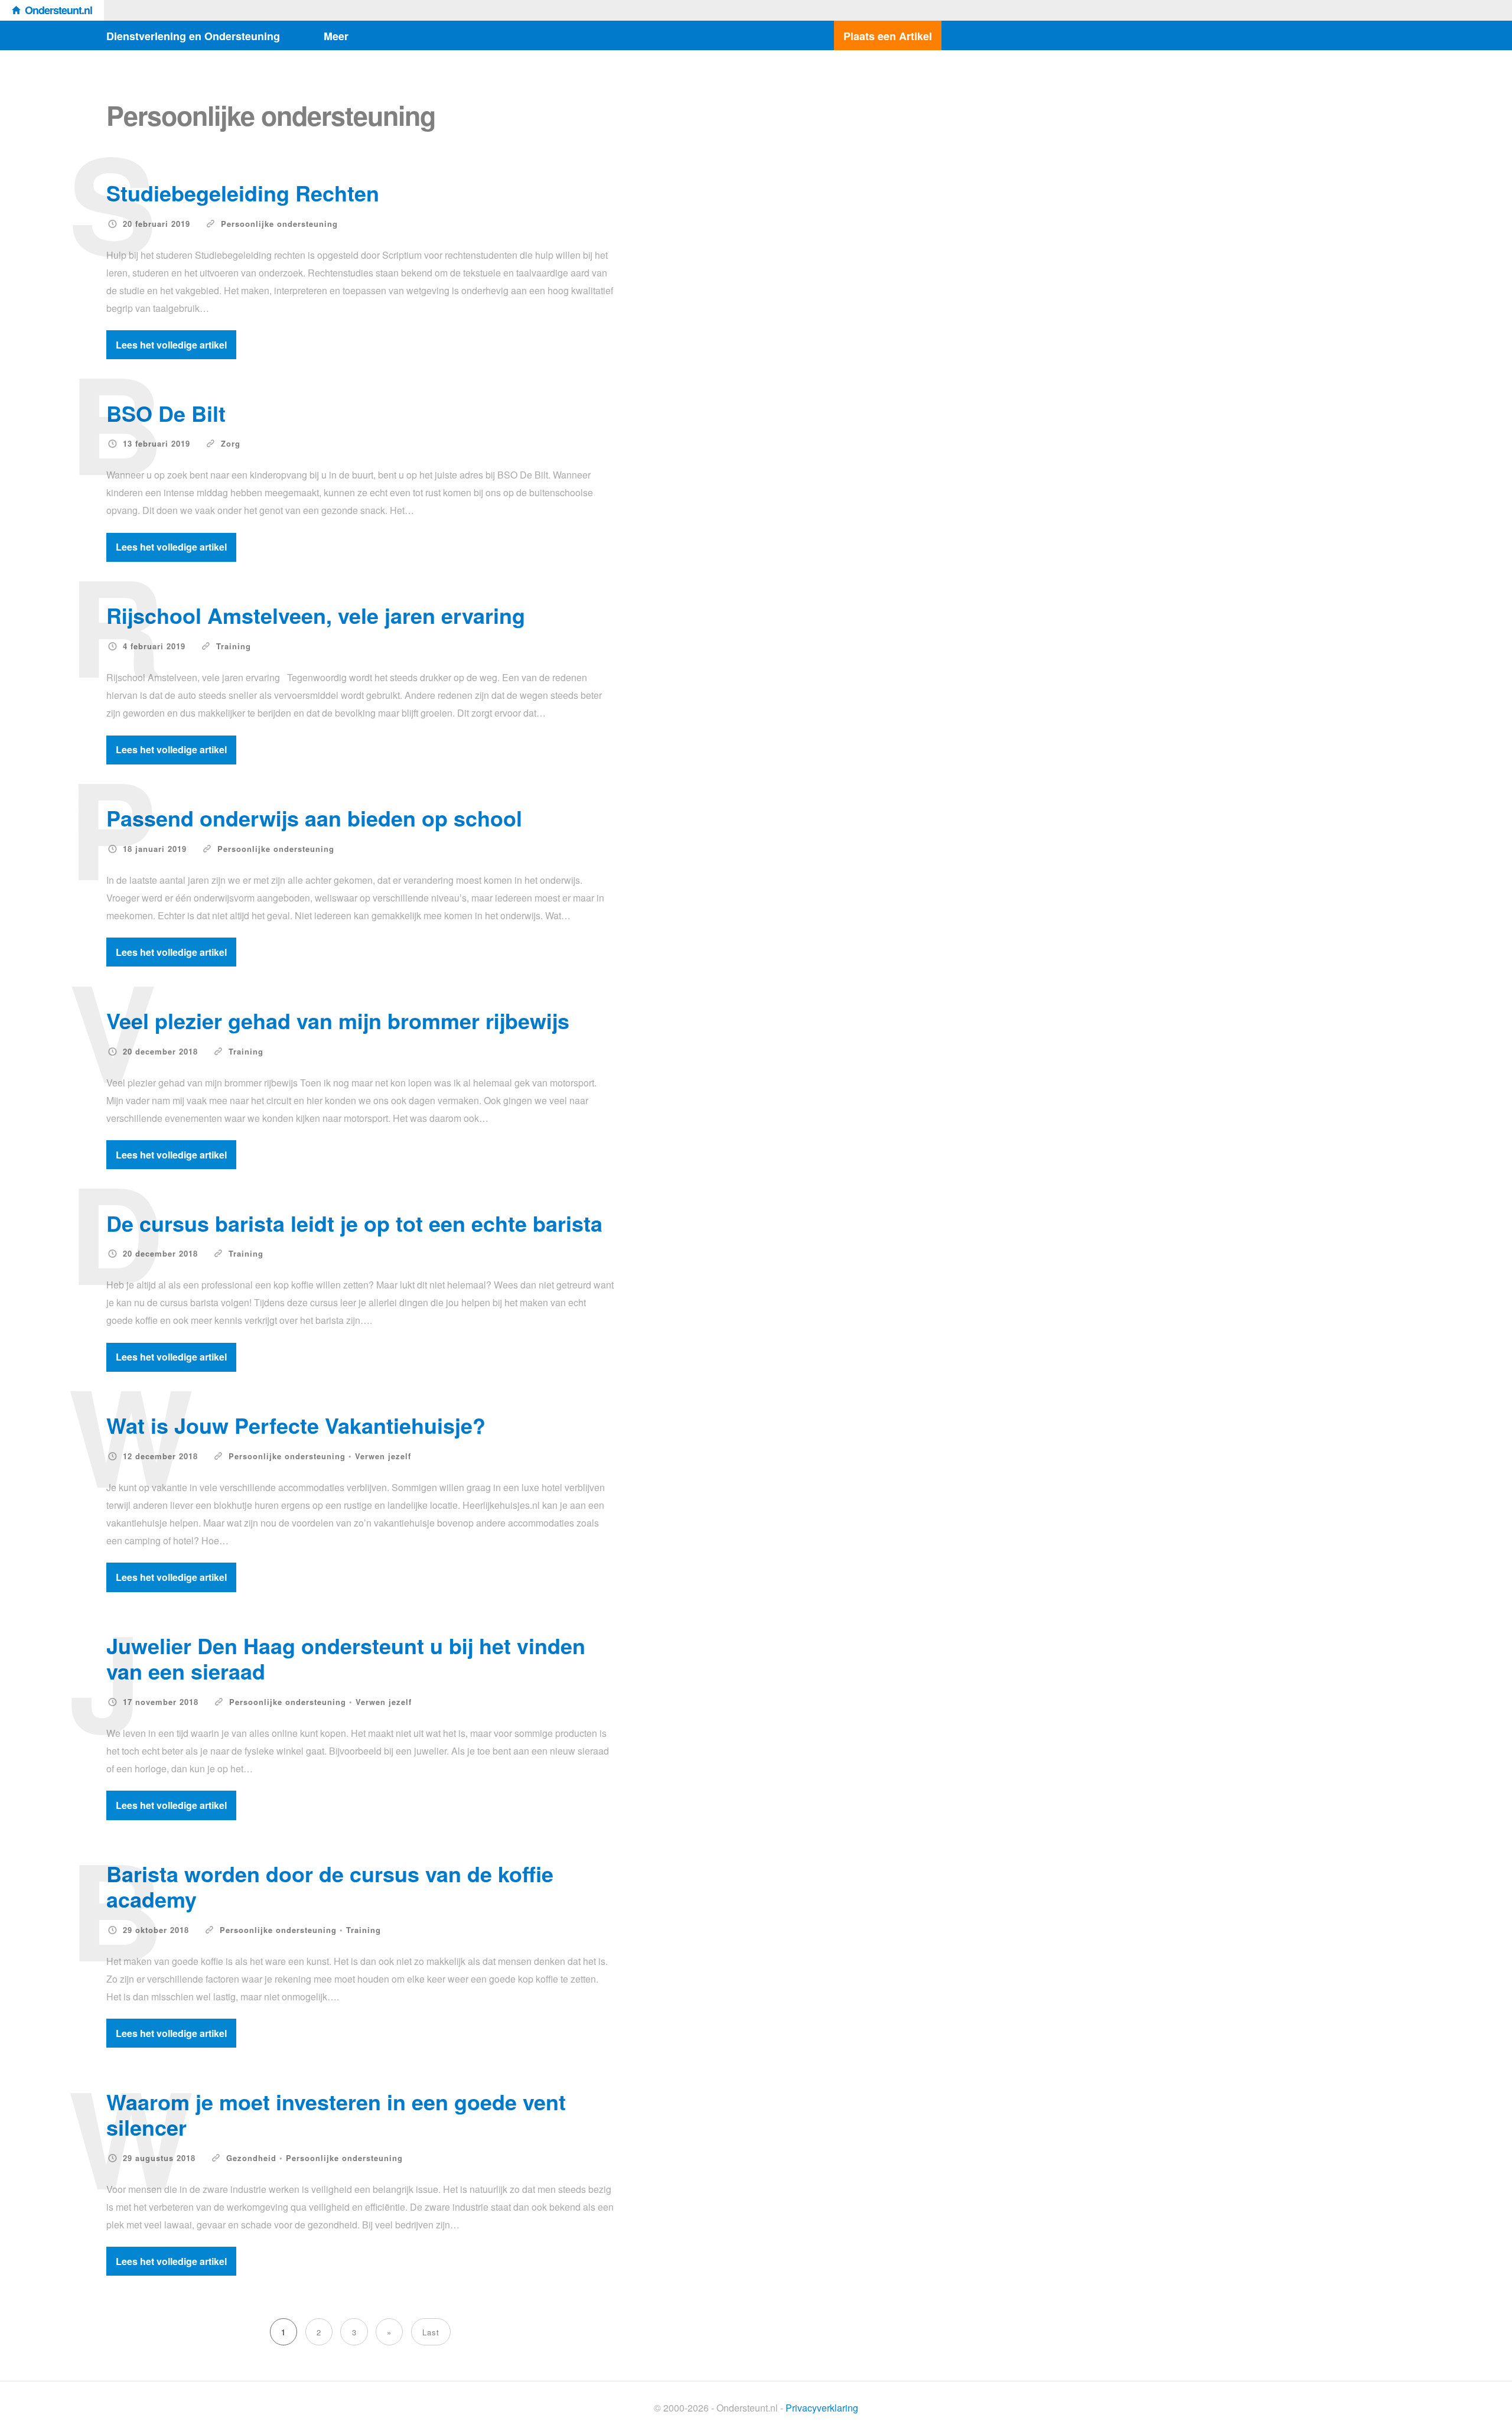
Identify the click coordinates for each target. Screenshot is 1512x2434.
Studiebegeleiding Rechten (243, 193)
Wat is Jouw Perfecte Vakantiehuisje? (296, 1425)
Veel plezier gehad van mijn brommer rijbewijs (338, 1020)
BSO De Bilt (166, 413)
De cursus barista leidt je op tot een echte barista (354, 1223)
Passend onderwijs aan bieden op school (314, 818)
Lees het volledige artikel (171, 345)
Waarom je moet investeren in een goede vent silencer (336, 2114)
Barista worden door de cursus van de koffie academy (330, 1886)
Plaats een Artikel (888, 36)
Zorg (231, 443)
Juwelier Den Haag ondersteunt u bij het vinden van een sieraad (346, 1658)
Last (431, 2332)
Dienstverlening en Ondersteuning (193, 36)
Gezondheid (251, 2158)
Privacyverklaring (822, 2408)
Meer (336, 36)
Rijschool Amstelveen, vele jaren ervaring (316, 615)
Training (234, 646)
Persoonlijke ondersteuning (279, 224)
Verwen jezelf (383, 1456)
